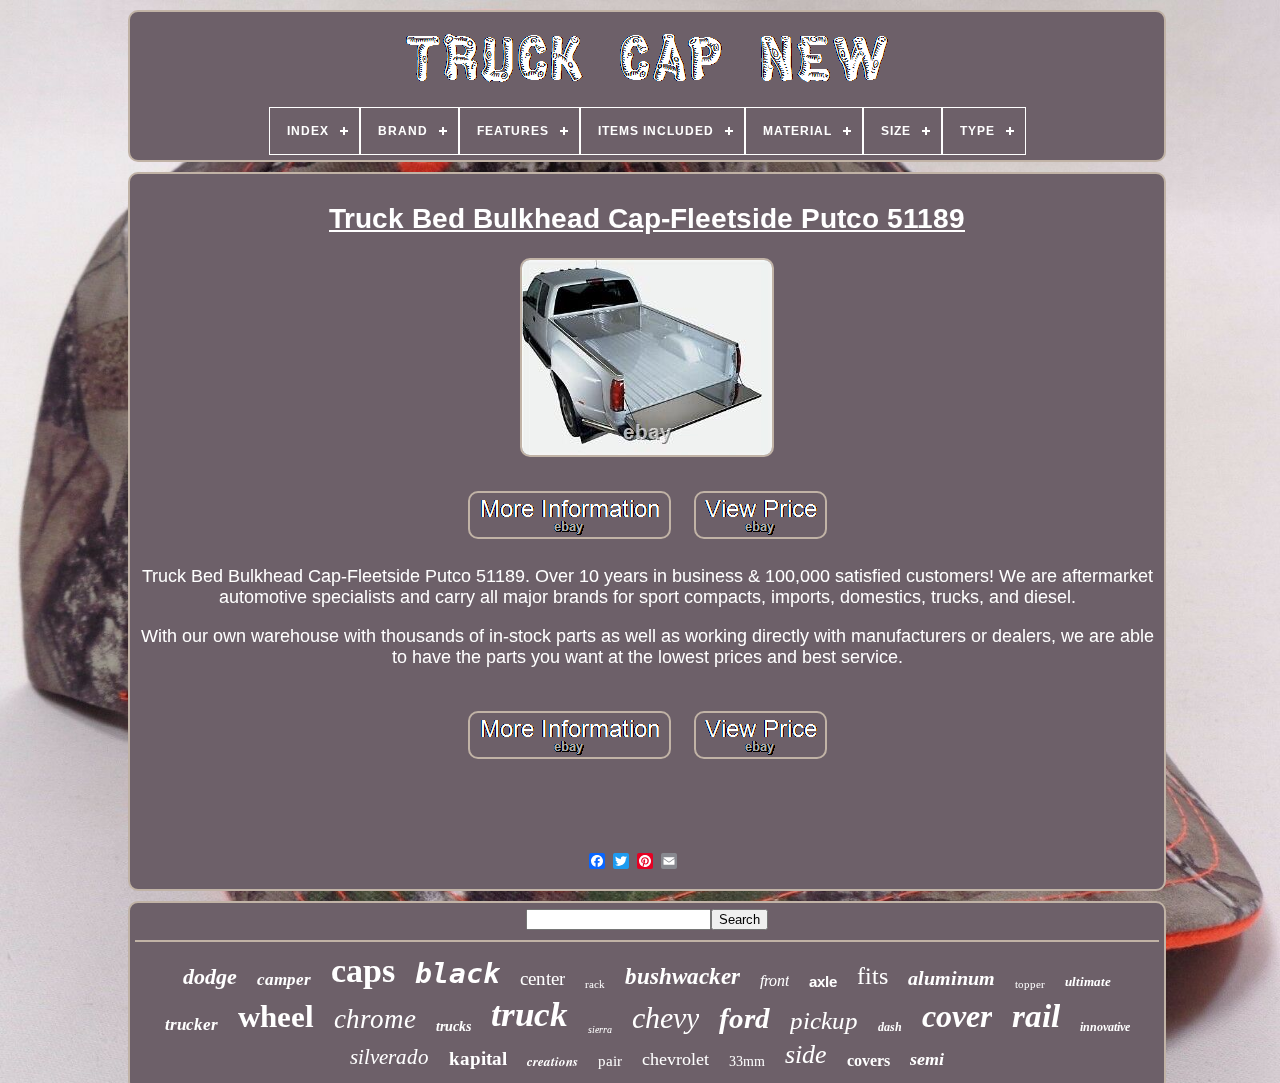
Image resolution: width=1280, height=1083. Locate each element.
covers (868, 1060)
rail (1036, 1016)
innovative (1105, 1027)
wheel (276, 1016)
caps (363, 970)
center (542, 978)
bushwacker (682, 976)
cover (957, 1016)
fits (872, 976)
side (806, 1054)
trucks (453, 1026)
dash (890, 1027)
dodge (210, 976)
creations (552, 1061)
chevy (665, 1017)
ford (744, 1018)
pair (610, 1061)
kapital (478, 1058)
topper (1030, 984)
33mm (747, 1061)
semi (927, 1059)
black (457, 973)
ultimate (1088, 981)
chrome (375, 1019)
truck (529, 1014)
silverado (389, 1057)
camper (284, 979)
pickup (824, 1020)
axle (823, 981)
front (774, 980)
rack (595, 984)
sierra (600, 1029)
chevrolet (675, 1059)
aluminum (951, 978)
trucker (191, 1024)
